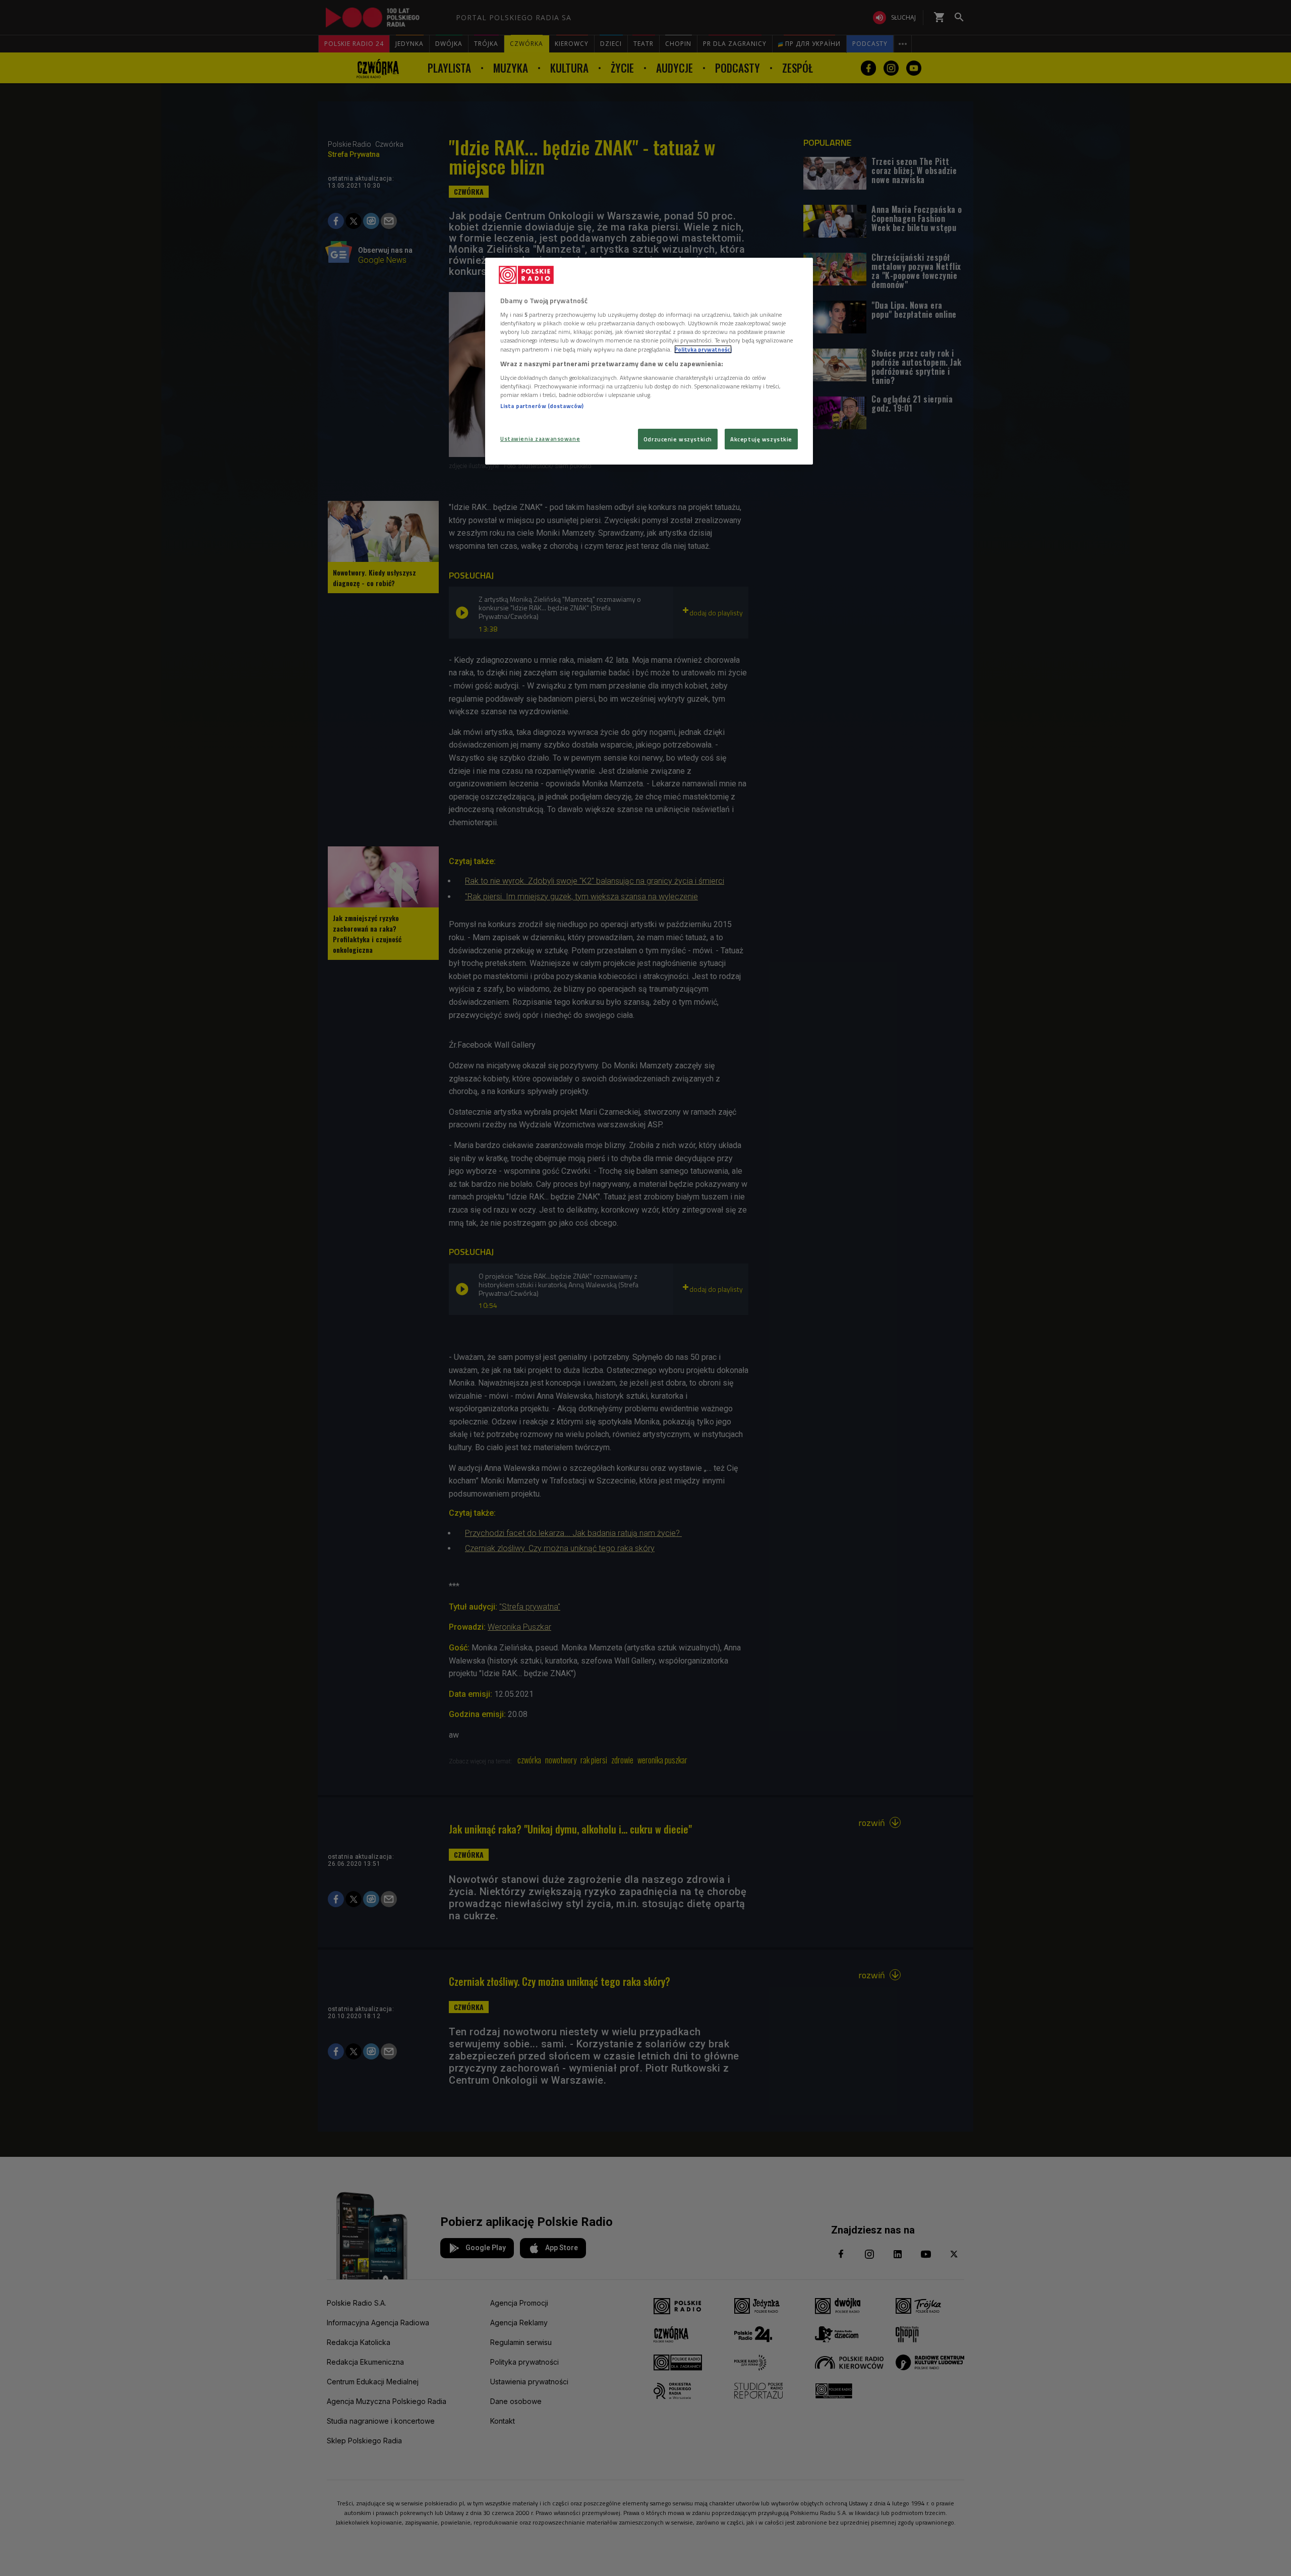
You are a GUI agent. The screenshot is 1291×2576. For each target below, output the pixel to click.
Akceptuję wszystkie (761, 439)
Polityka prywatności (703, 349)
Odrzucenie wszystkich (678, 439)
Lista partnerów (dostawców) (542, 406)
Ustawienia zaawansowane (540, 439)
